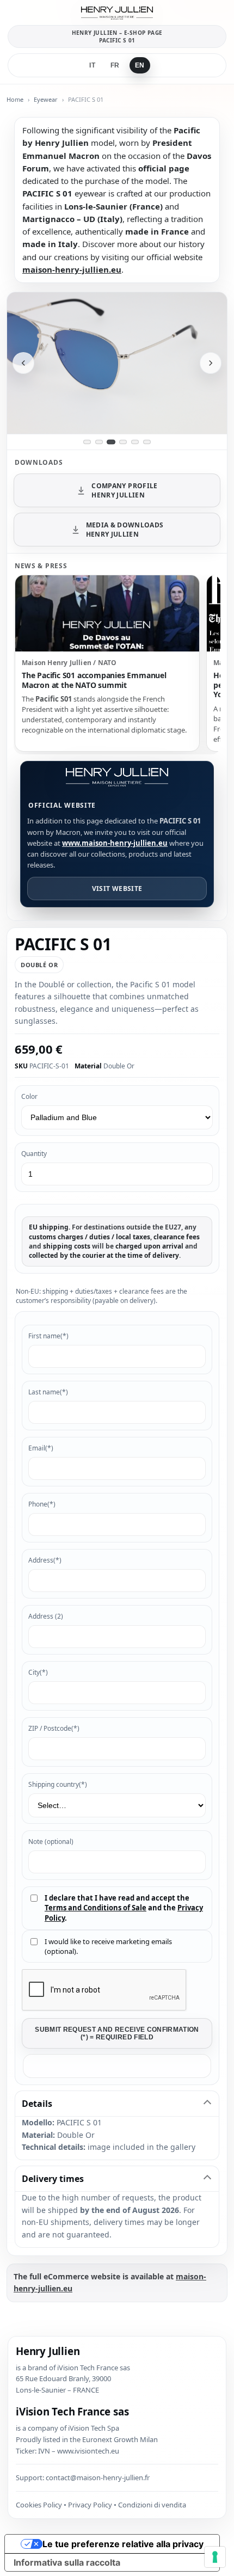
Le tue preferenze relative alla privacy (123, 2544)
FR (115, 65)
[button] (117, 2066)
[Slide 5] (135, 442)
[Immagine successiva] (211, 363)
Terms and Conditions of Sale (96, 1908)
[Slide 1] (87, 442)
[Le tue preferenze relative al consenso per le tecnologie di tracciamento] (215, 2557)
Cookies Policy (39, 2505)
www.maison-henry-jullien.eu (115, 843)
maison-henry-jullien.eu (72, 269)
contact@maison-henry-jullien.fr (98, 2477)
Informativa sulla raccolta (67, 2562)
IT (92, 65)
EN (140, 65)
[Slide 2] (99, 442)
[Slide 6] (147, 442)
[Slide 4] (123, 442)
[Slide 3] (111, 442)
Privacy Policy (90, 2505)
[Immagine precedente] (23, 363)
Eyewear (46, 99)
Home (15, 99)
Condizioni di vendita (152, 2505)
